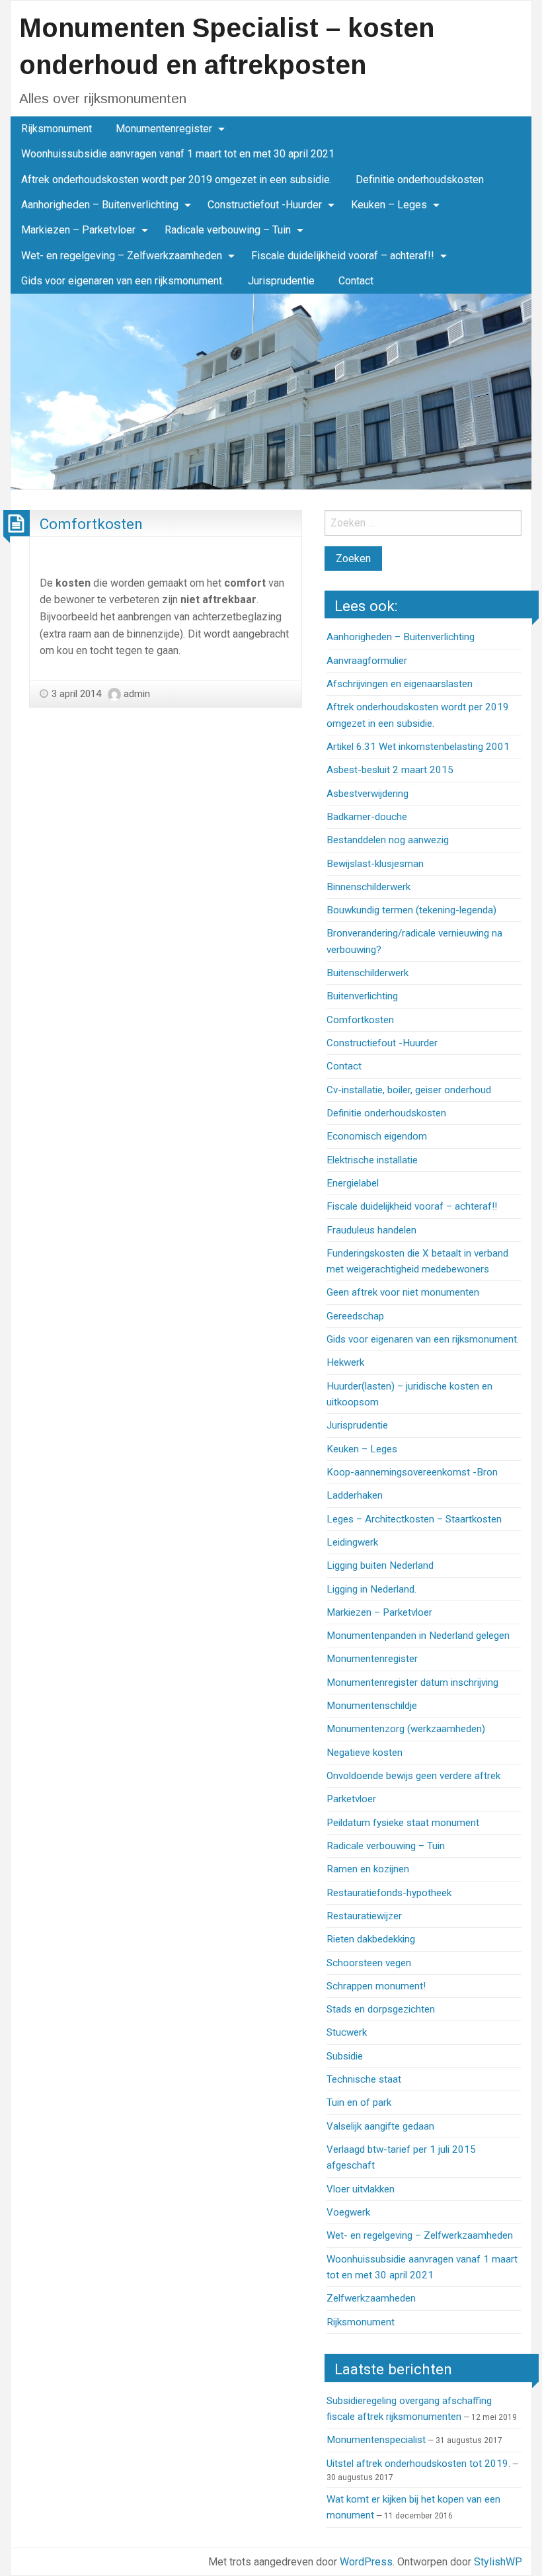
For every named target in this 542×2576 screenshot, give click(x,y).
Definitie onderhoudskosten (420, 180)
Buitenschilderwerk (368, 973)
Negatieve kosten (365, 1753)
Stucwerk (347, 2032)
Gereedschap (355, 1316)
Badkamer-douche (367, 817)
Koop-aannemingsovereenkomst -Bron (412, 1472)
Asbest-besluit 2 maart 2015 (390, 770)
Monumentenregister (164, 129)
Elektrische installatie (372, 1160)
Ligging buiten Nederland (380, 1565)
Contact (356, 281)
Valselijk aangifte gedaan (380, 2126)
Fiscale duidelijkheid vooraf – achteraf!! (343, 256)
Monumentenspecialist (376, 2440)
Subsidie (345, 2056)
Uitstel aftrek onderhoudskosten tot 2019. (418, 2464)
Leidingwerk (352, 1542)
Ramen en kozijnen (368, 1869)
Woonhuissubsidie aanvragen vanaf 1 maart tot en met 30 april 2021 (178, 154)
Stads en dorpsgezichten (381, 2009)
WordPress (366, 2562)
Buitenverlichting (362, 996)
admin (137, 694)
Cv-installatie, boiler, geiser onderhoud (409, 1090)
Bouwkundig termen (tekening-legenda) (411, 910)
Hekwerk (345, 1362)
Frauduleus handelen (371, 1230)
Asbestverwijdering (368, 794)
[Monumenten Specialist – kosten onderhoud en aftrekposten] (271, 391)
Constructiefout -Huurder (265, 205)
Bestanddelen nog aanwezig (388, 840)
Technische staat (364, 2079)
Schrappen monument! (376, 1986)
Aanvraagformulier (367, 661)
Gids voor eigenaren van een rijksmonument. (123, 281)
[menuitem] (57, 129)
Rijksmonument (57, 129)
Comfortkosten (91, 524)
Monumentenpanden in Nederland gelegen (418, 1636)
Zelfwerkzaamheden (371, 2298)
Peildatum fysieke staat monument (403, 1823)
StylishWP (498, 2562)
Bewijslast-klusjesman (375, 864)
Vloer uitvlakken (361, 2189)
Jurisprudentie (281, 281)
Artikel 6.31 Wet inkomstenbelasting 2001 (418, 747)
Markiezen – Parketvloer (78, 230)
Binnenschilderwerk (368, 887)
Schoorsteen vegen (369, 1963)
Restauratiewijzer (364, 1916)
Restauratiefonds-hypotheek (389, 1893)
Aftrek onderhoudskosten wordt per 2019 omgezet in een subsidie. (176, 180)
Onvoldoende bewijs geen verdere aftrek (413, 1776)
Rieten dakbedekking (371, 1939)
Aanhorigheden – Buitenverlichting (100, 205)
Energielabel (353, 1183)
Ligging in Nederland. (371, 1589)
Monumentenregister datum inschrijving (412, 1683)
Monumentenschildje (372, 1706)
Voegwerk (348, 2212)
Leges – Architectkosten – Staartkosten (414, 1519)
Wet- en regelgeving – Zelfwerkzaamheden (122, 256)
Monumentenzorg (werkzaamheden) (406, 1729)
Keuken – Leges (389, 205)
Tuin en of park (359, 2102)
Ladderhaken (355, 1495)
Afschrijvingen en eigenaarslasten (400, 684)
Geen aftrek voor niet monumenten (403, 1292)
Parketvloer (351, 1799)
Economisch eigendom (377, 1136)
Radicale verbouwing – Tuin (228, 230)
